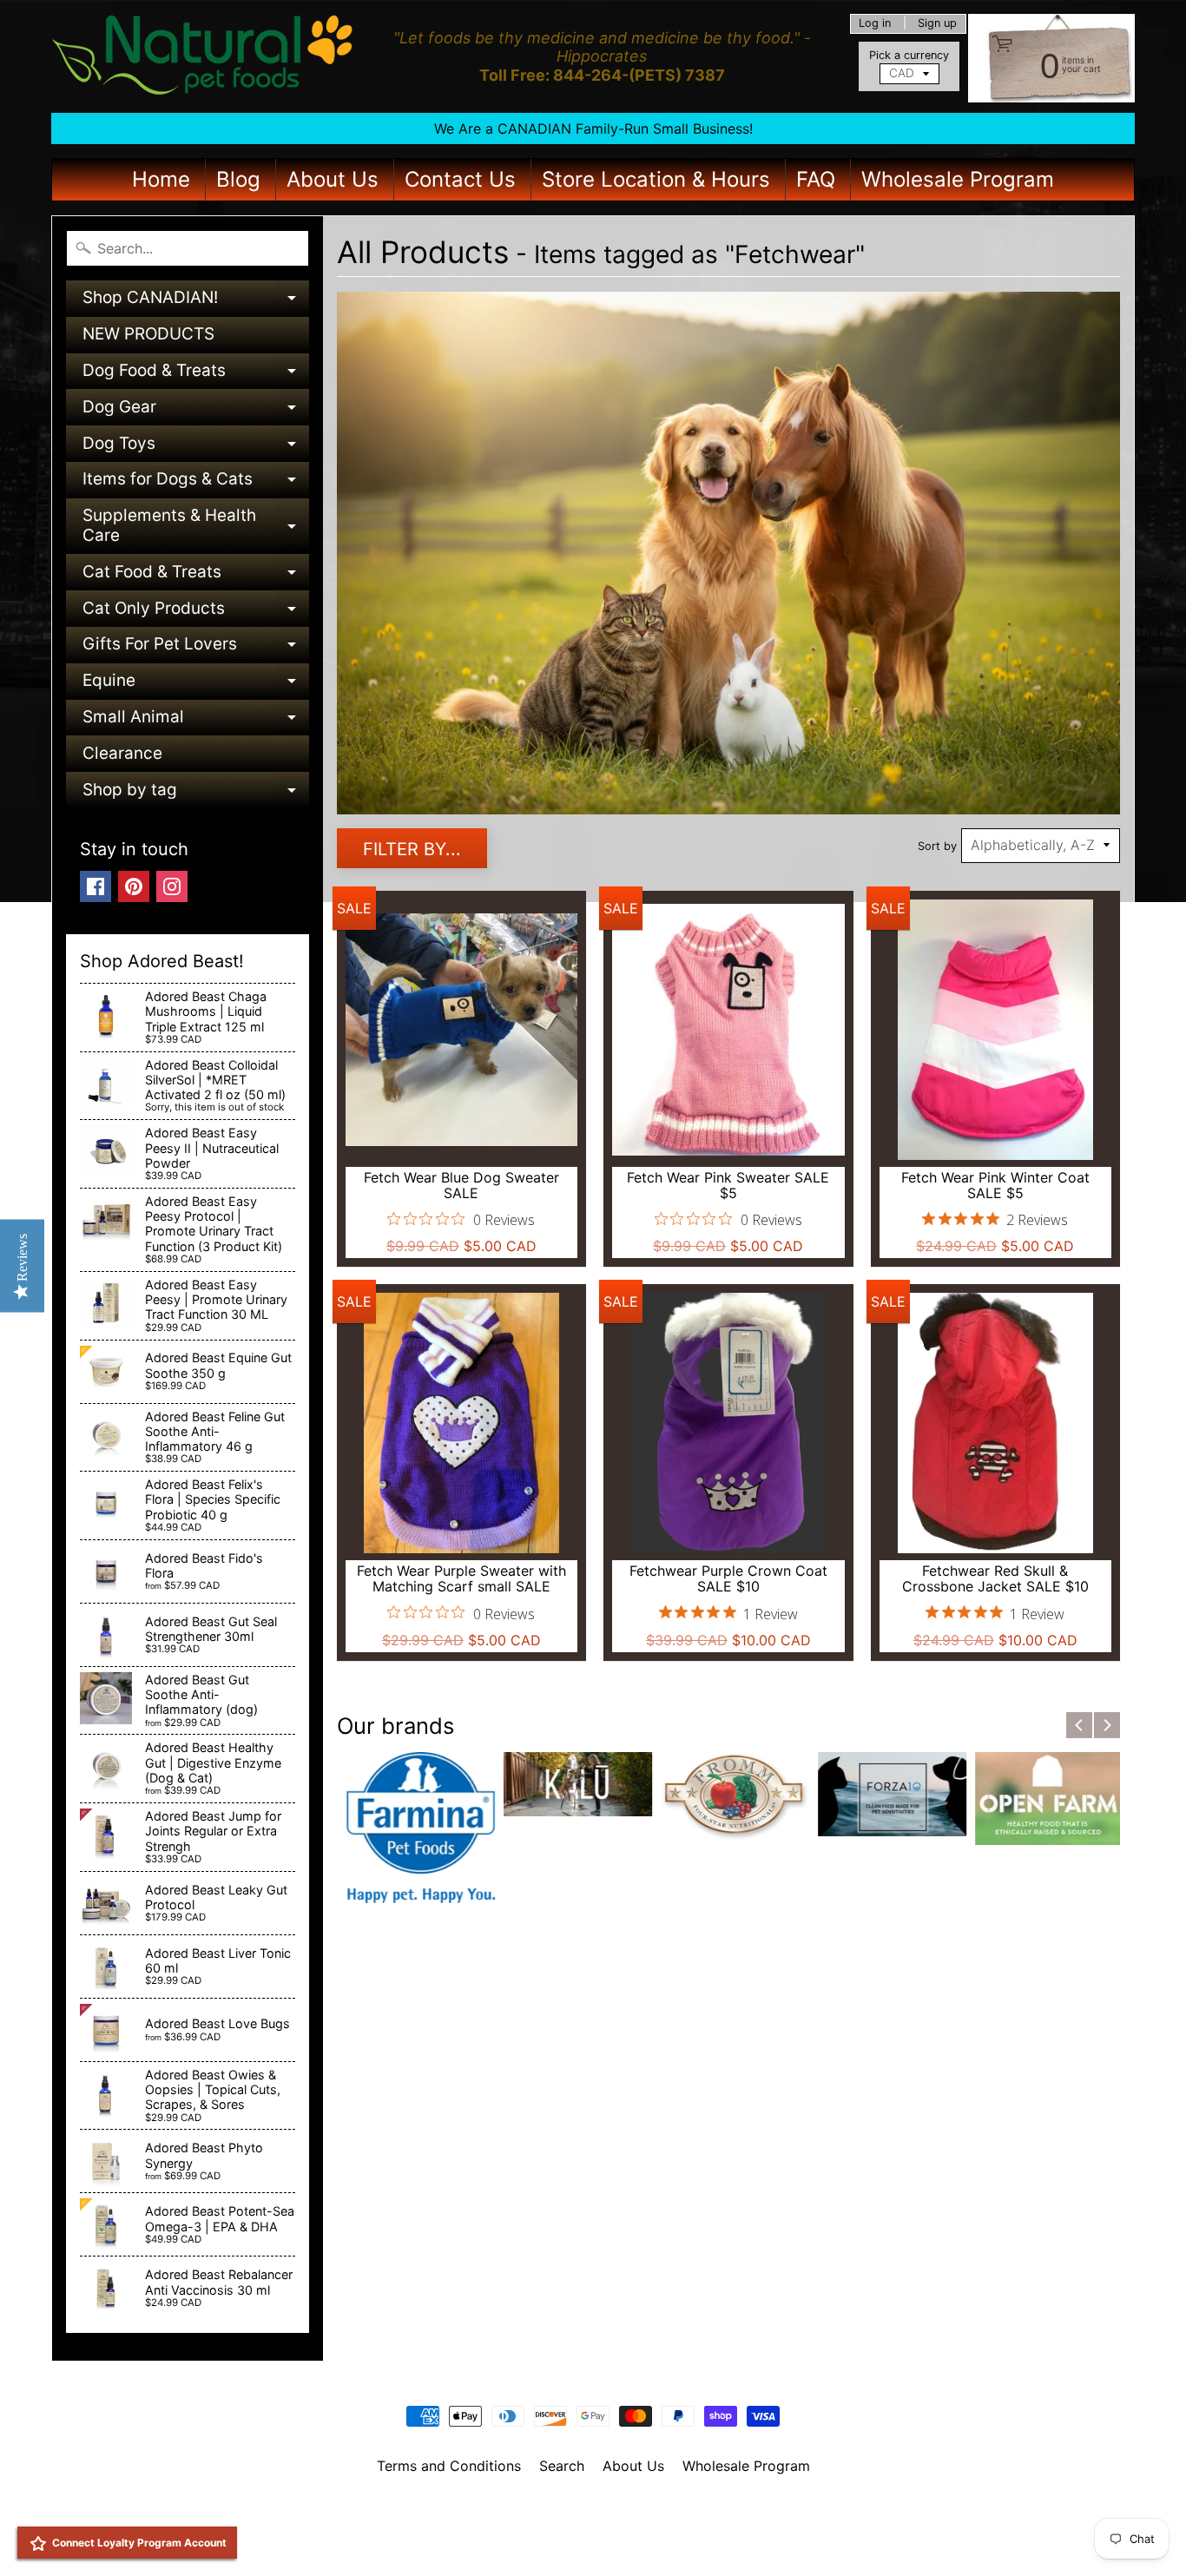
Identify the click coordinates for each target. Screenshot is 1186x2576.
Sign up (937, 24)
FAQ (816, 179)
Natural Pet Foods (587, 2511)
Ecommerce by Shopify (615, 2540)
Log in (875, 24)
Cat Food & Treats (196, 576)
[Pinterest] (134, 886)
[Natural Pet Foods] (203, 56)
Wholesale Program (958, 179)
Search (562, 2466)
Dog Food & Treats (196, 375)
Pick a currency (909, 55)
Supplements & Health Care (196, 527)
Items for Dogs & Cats (196, 483)
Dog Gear (196, 411)
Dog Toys (196, 448)
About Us (333, 179)
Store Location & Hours (656, 179)
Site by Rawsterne (593, 2526)
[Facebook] (96, 886)
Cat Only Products (196, 613)
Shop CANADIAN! (196, 302)
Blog (238, 179)
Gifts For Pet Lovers (196, 648)
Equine (196, 685)
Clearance (122, 753)
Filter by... (412, 849)
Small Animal (196, 721)
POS (528, 2540)
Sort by (937, 846)
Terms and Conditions (449, 2466)
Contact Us (460, 179)
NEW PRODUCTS (148, 334)
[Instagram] (172, 886)
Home (161, 179)
